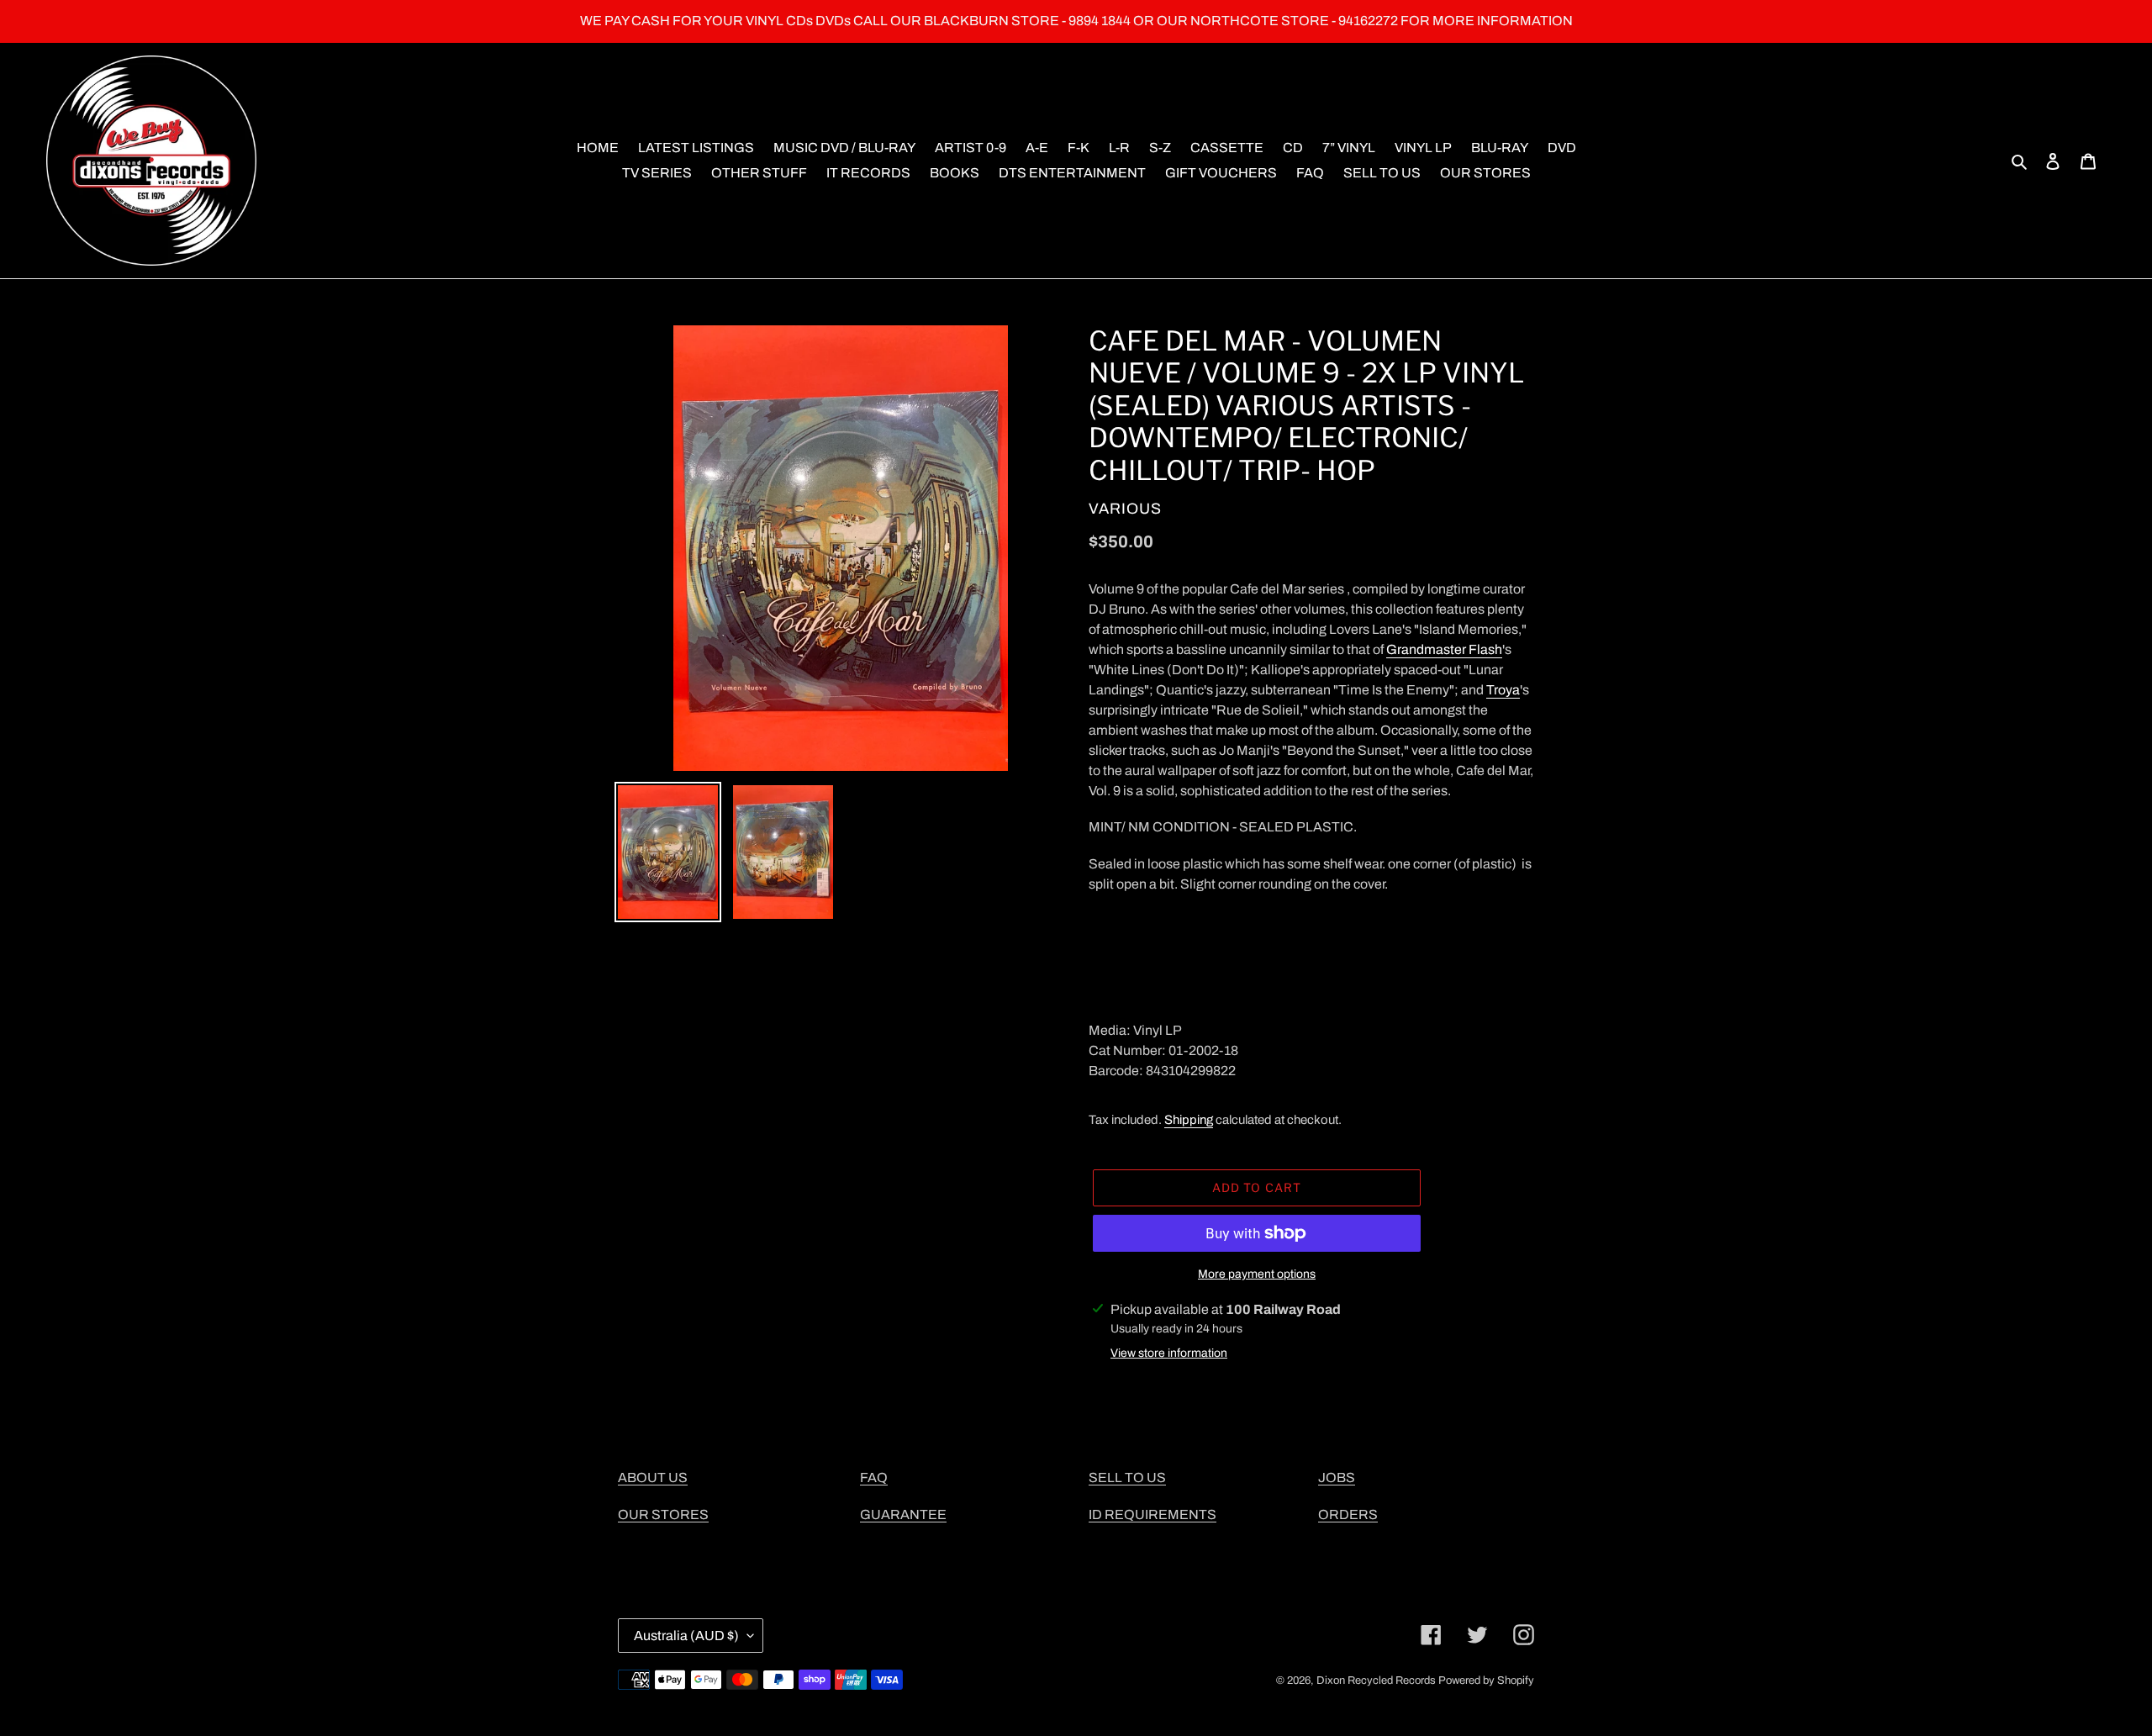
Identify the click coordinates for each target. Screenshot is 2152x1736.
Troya (1503, 690)
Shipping (1189, 1120)
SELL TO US (1127, 1477)
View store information (1169, 1353)
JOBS (1337, 1477)
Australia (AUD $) (686, 1636)
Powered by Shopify (1486, 1681)
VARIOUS (1125, 509)
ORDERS (1348, 1514)
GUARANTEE (903, 1514)
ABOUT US (653, 1477)
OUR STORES (663, 1514)
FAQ (874, 1477)
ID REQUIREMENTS (1152, 1514)
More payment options (1257, 1274)
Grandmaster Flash (1444, 649)
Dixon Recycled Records (1376, 1681)
